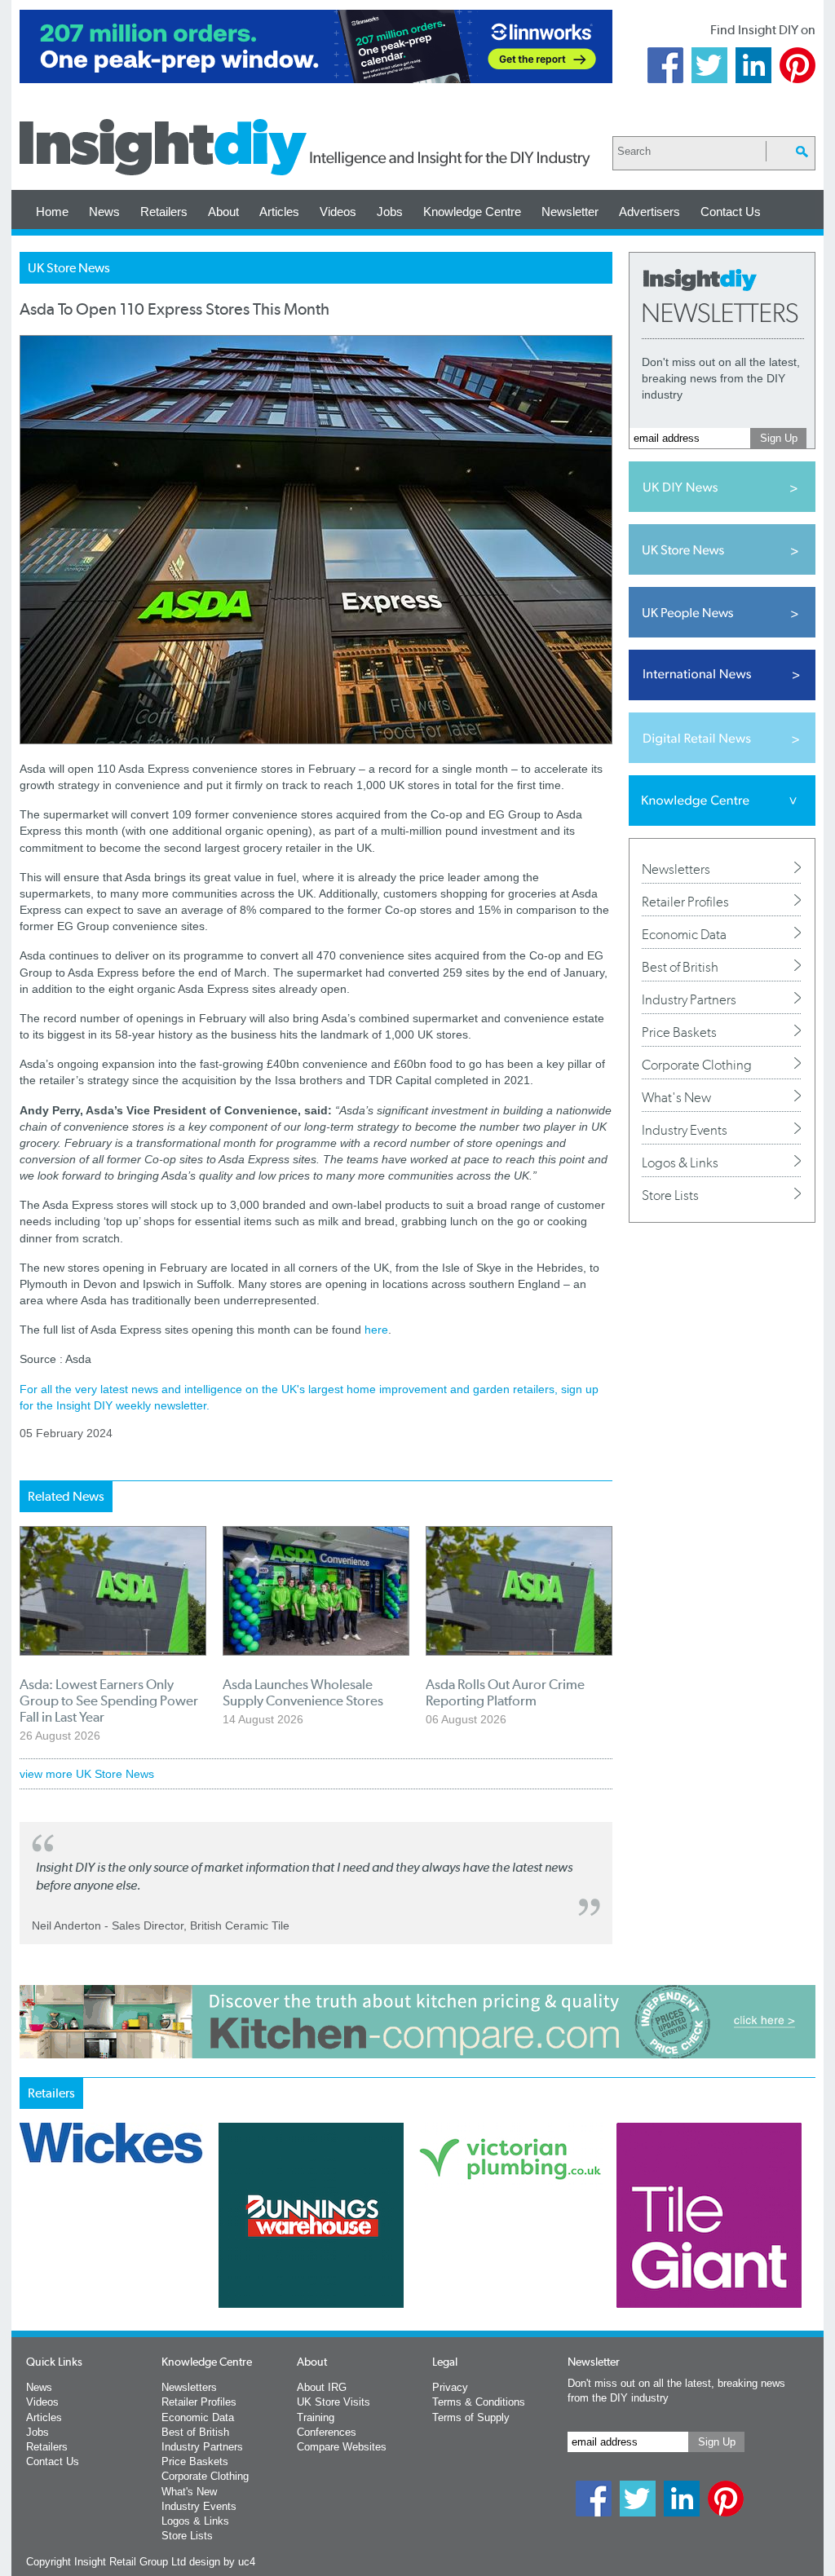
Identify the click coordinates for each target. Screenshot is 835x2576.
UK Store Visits (334, 2402)
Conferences (327, 2432)
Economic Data (684, 934)
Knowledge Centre (472, 212)
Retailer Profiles (685, 902)
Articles (279, 212)
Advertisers (649, 212)
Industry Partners (689, 999)
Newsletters (676, 869)
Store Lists (670, 1195)
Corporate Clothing (697, 1065)
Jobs (390, 212)
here (376, 1330)
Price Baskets (679, 1032)
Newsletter (570, 212)
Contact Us (731, 212)
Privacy (450, 2387)
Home (52, 212)
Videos (338, 212)
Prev (29, 2258)
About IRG (322, 2387)
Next (484, 2258)
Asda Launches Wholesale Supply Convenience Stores (303, 1692)
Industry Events (685, 1130)
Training (316, 2417)
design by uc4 (222, 2562)
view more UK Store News (87, 1774)
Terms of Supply (471, 2417)
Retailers (164, 212)
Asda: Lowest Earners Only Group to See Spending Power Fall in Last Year (109, 1700)
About (223, 212)
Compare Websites (342, 2447)
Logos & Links (680, 1162)
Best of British (680, 967)
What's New (676, 1097)
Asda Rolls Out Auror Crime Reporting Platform (505, 1692)
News (104, 212)
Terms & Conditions (479, 2402)
